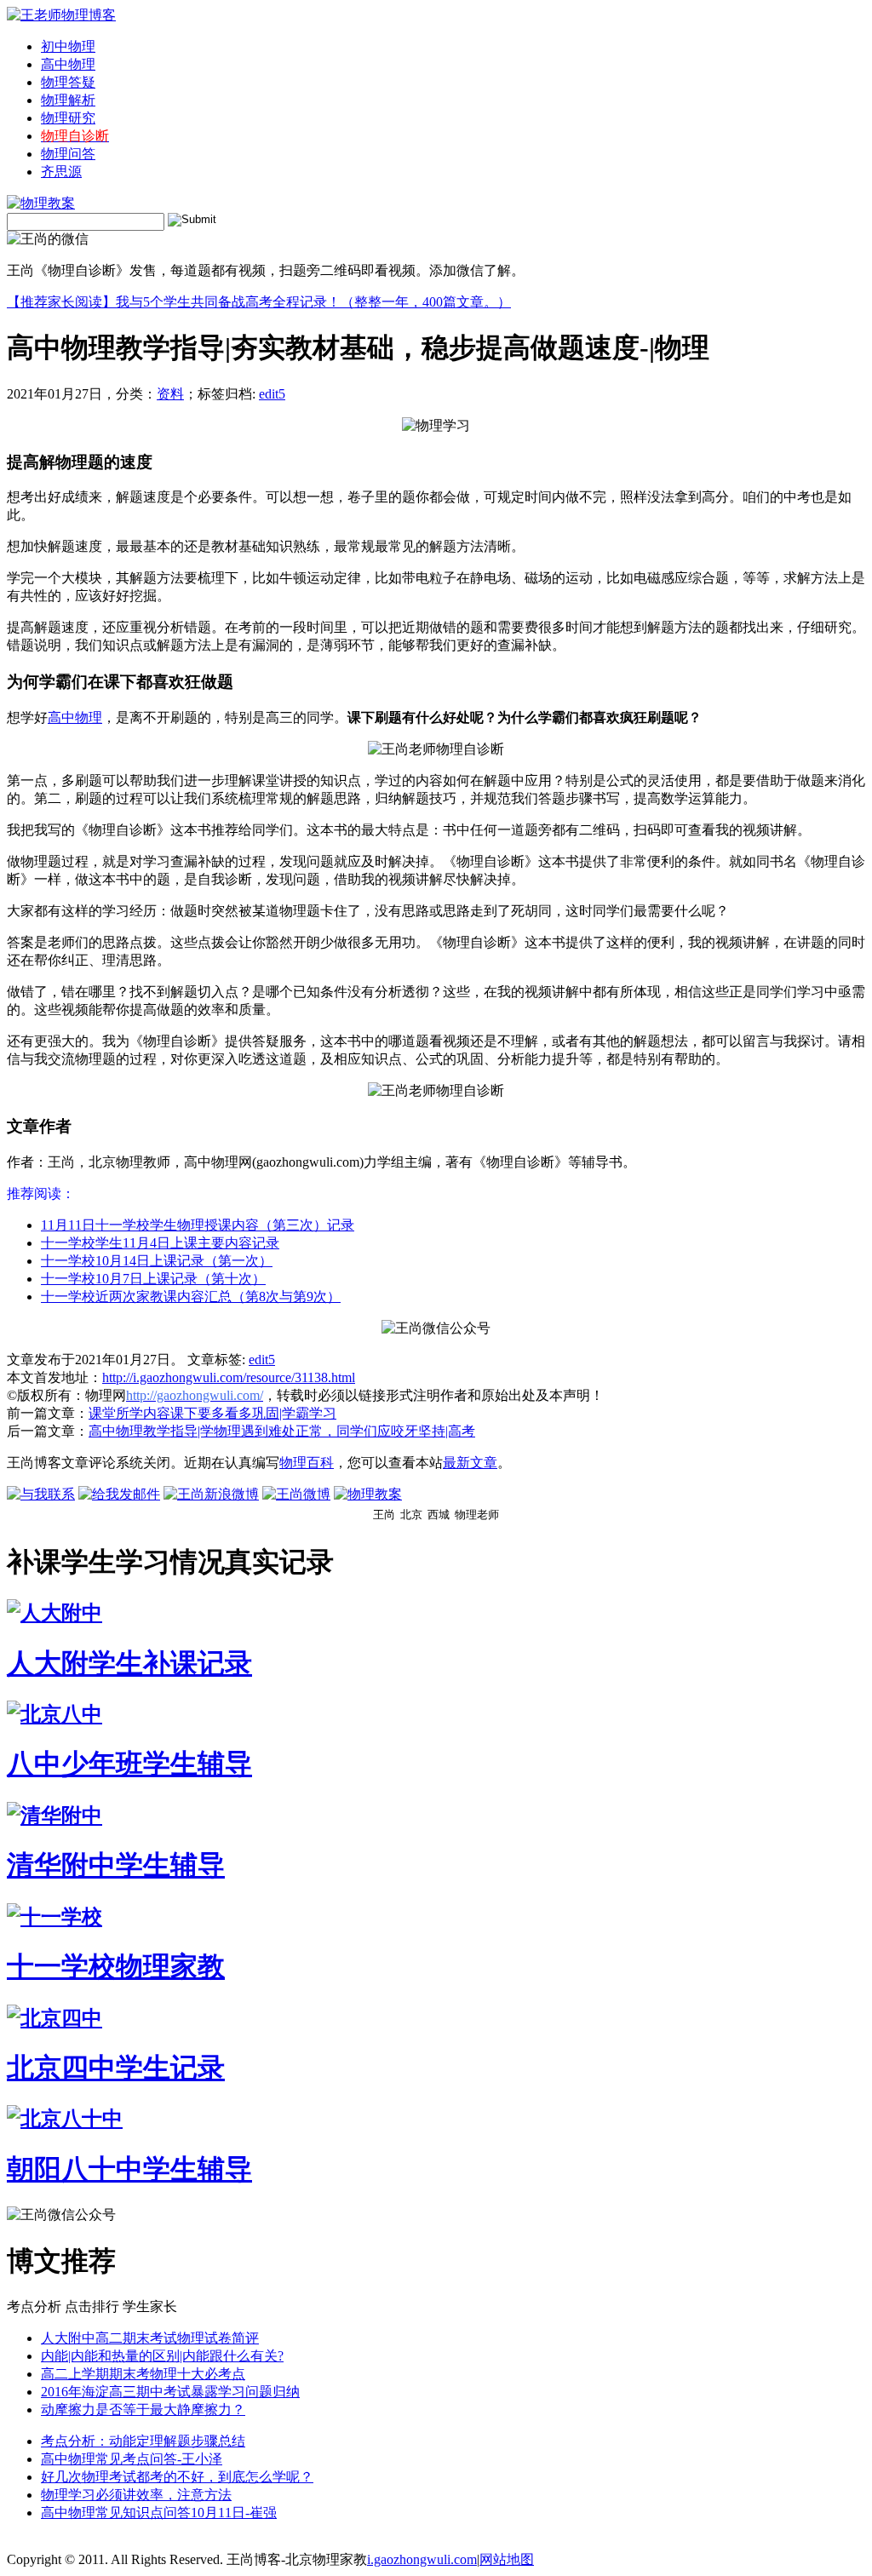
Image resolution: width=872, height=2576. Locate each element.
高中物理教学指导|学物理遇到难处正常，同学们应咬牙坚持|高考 (282, 1431)
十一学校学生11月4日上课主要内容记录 (160, 1243)
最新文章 (470, 1463)
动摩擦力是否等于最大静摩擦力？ (143, 2410)
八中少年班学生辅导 (129, 1764)
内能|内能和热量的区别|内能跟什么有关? (162, 2356)
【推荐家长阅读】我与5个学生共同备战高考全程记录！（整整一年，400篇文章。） (259, 302)
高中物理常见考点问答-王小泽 (132, 2459)
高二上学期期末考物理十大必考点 (143, 2374)
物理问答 (68, 154)
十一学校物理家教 (116, 1966)
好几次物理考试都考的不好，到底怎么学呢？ (177, 2477)
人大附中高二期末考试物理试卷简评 (150, 2338)
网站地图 (507, 2559)
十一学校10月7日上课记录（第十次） (153, 1279)
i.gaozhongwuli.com (422, 2559)
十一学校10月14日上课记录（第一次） (157, 1261)
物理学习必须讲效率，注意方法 (136, 2495)
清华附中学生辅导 (116, 1865)
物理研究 (68, 118)
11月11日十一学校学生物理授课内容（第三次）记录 (198, 1225)
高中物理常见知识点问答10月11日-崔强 (159, 2513)
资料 (170, 394)
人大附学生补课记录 (129, 1663)
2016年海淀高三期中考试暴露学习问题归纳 (170, 2392)
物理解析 (68, 100)
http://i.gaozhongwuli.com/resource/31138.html (229, 1377)
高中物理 (68, 64)
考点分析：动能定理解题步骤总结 (143, 2441)
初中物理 (68, 46)
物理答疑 (68, 82)
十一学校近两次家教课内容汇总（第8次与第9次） (191, 1297)
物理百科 (307, 1463)
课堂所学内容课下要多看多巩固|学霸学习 (212, 1413)
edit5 (272, 394)
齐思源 (61, 172)
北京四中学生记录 (116, 2068)
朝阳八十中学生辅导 (129, 2169)
